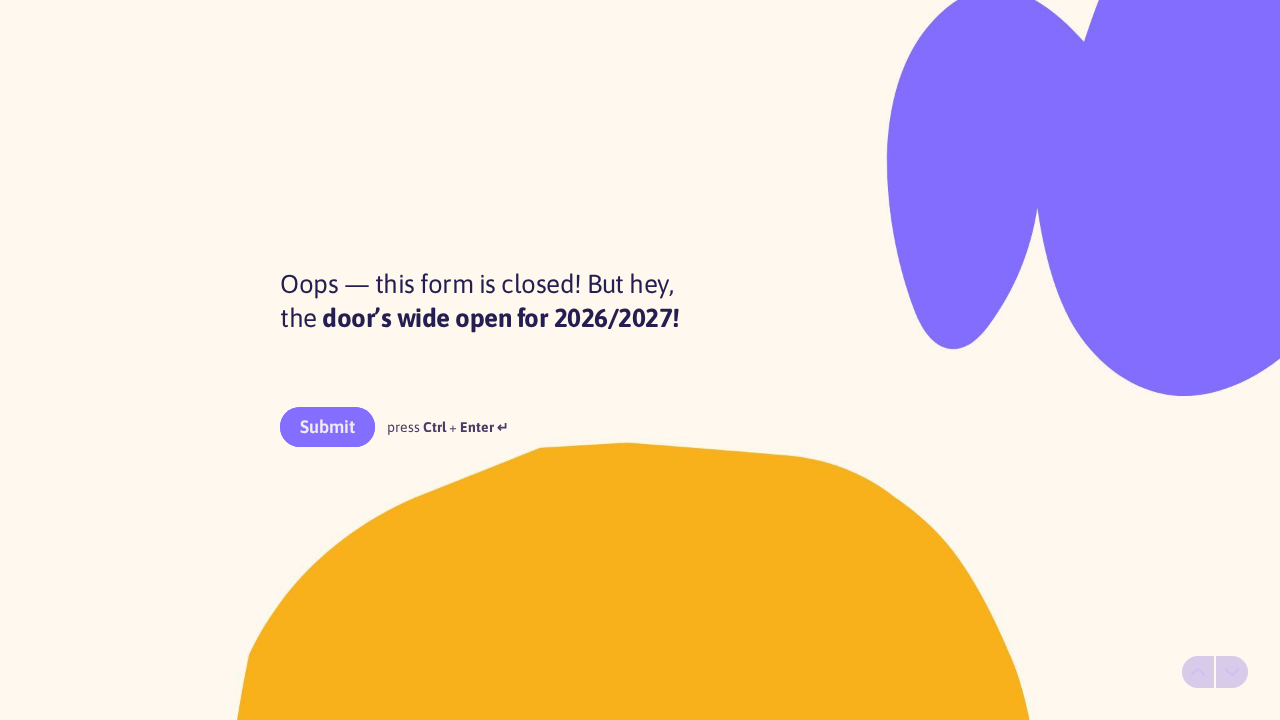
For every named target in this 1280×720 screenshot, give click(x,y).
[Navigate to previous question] (1198, 672)
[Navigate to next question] (1232, 672)
